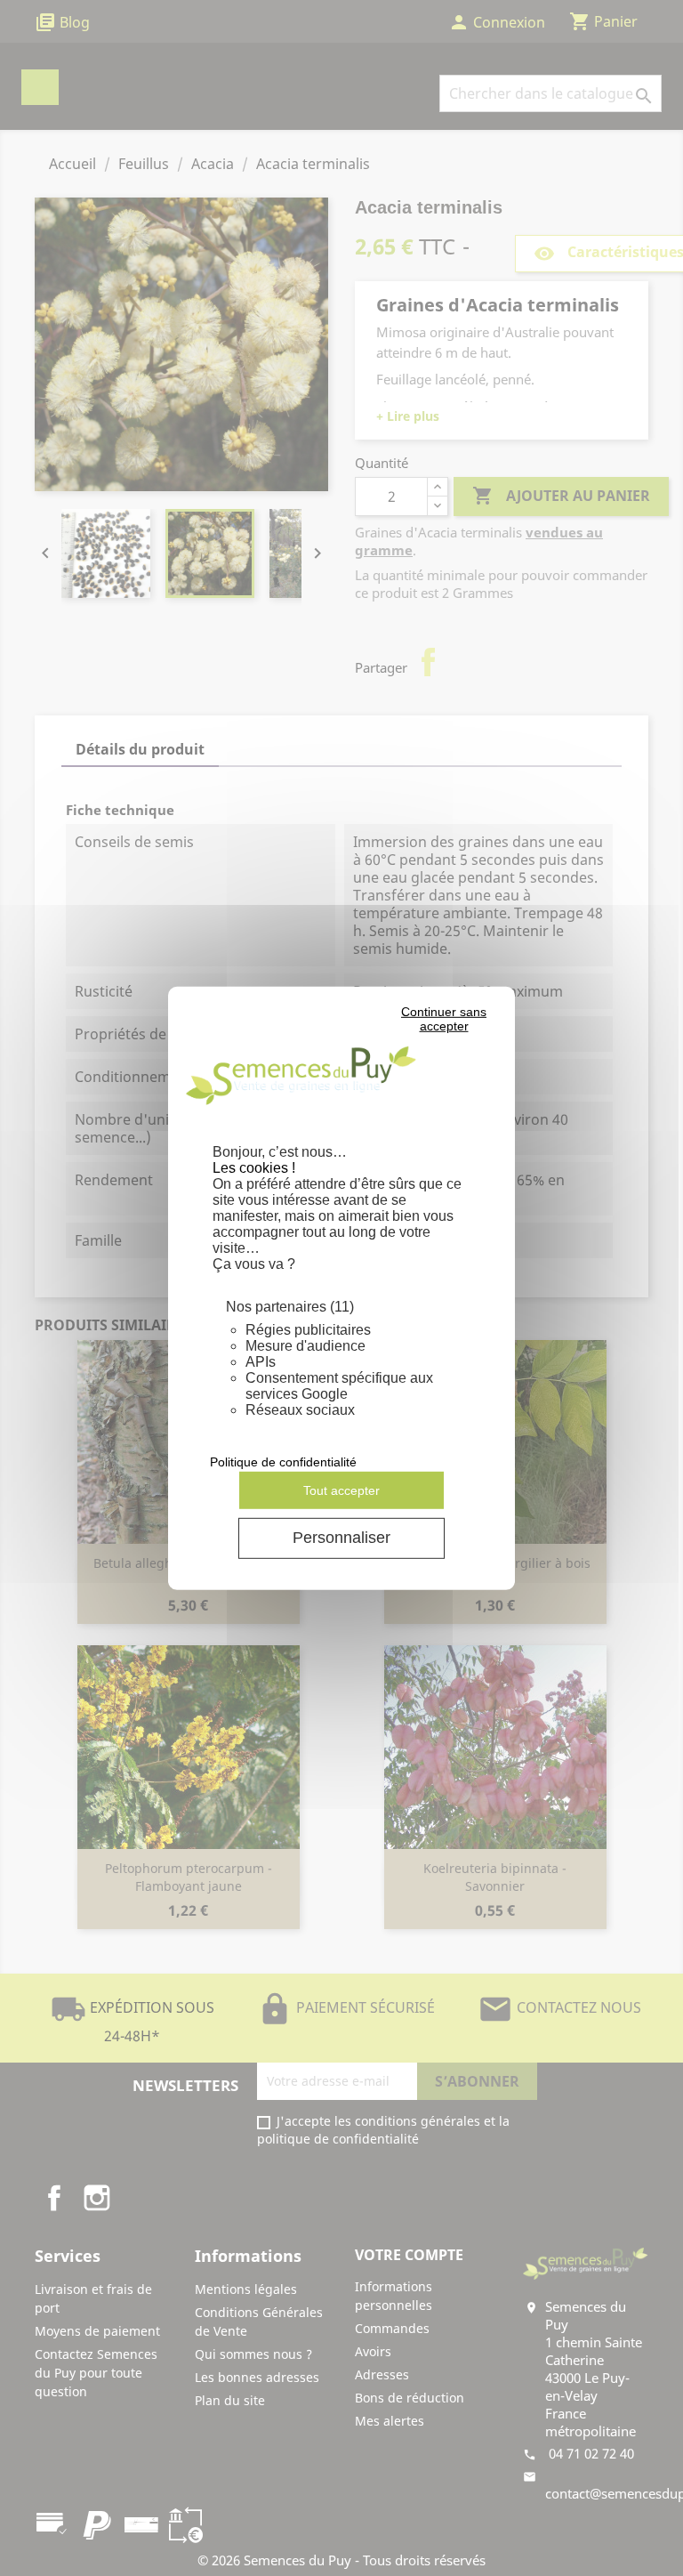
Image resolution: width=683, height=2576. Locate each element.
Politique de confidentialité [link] (283, 1462)
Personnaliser (341, 1538)
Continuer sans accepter (444, 1018)
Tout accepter (341, 1490)
